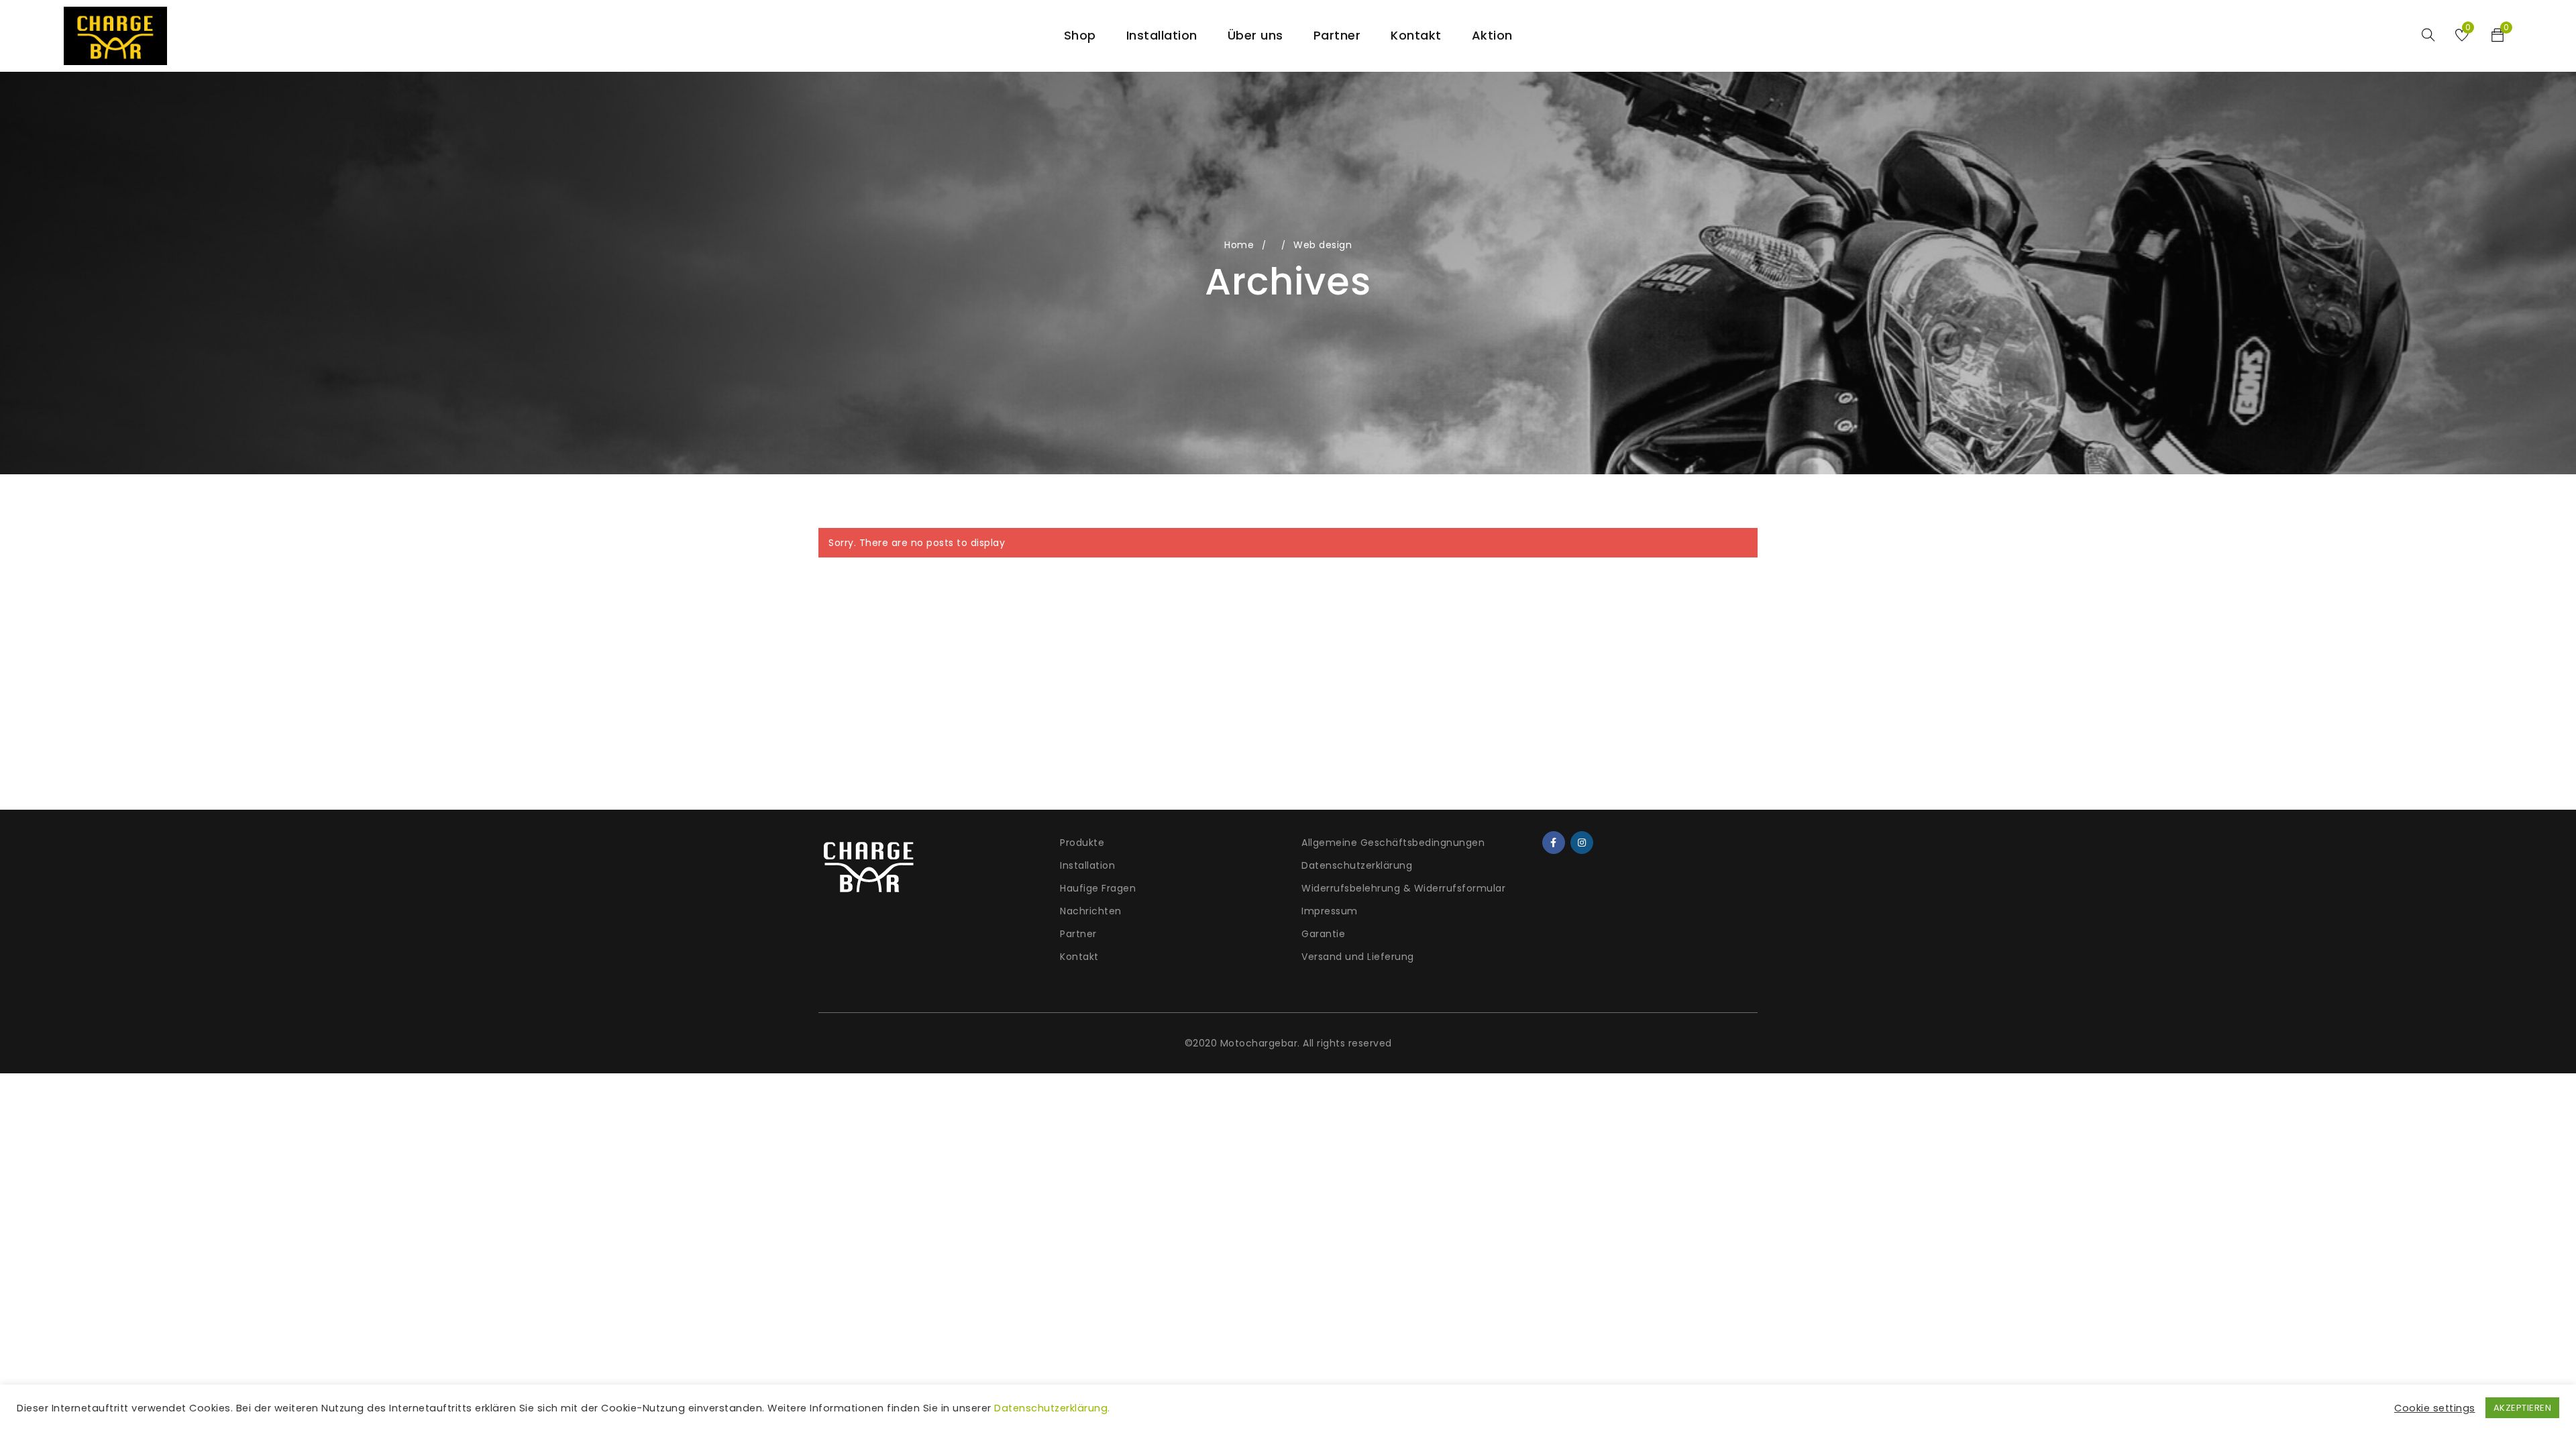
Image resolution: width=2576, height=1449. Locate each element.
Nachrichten (1091, 911)
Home (1239, 245)
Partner (1078, 934)
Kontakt (1079, 957)
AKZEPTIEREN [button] (2523, 1408)
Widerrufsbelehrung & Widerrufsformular (1403, 888)
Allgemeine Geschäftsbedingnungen (1393, 843)
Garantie (1323, 934)
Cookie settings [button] (2435, 1408)
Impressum (1330, 911)
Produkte (1082, 843)
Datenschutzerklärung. (1052, 1408)
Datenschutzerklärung (1357, 865)
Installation (1087, 865)
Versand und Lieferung (1358, 957)
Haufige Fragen (1098, 888)
